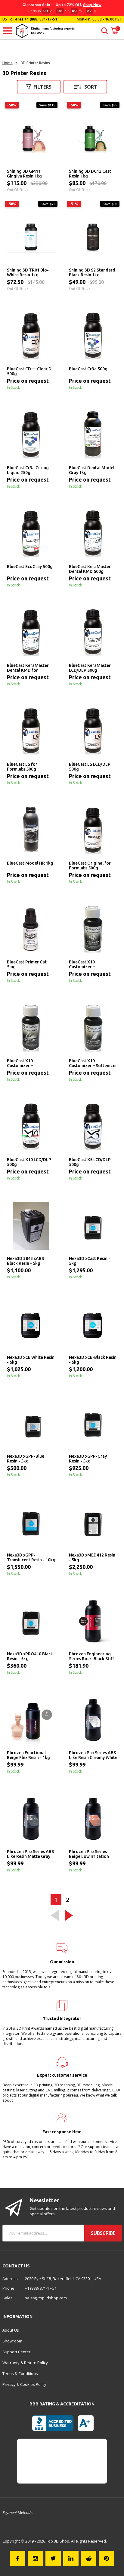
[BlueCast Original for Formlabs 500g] (93, 831)
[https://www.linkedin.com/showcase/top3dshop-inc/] (71, 2558)
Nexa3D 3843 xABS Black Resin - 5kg (25, 1261)
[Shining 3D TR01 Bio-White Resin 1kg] (31, 237)
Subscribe (103, 2233)
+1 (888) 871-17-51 (40, 19)
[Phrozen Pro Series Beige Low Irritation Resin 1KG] (93, 1819)
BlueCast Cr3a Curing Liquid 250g (28, 470)
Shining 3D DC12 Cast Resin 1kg (90, 174)
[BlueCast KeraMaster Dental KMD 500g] (93, 534)
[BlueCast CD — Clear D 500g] (31, 336)
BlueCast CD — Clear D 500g (29, 371)
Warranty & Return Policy (25, 2363)
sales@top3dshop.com (46, 2298)
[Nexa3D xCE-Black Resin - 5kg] (93, 1325)
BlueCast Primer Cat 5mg (27, 964)
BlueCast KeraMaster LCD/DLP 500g (90, 668)
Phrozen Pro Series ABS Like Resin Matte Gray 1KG (30, 1854)
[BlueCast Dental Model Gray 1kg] (93, 435)
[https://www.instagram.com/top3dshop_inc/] (35, 2558)
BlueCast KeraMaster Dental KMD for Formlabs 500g (28, 668)
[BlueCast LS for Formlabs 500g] (31, 732)
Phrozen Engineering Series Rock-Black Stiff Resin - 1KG (91, 1657)
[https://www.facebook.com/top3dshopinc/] (18, 2558)
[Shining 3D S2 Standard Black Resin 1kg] (93, 237)
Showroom (12, 2341)
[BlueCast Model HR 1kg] (31, 831)
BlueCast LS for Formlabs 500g (22, 767)
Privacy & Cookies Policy (24, 2384)
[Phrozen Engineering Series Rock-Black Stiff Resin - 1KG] (93, 1621)
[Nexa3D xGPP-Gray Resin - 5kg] (93, 1424)
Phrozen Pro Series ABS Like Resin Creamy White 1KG (93, 1755)
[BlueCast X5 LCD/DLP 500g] (93, 1127)
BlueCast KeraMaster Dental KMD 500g (90, 569)
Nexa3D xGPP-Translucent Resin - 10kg (31, 1557)
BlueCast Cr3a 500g (88, 369)
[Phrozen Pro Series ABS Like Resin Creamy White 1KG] (93, 1720)
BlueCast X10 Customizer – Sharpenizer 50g (23, 1063)
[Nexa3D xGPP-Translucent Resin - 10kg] (31, 1522)
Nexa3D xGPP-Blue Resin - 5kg (26, 1459)
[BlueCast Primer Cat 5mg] (31, 929)
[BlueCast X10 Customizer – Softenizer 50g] (93, 1028)
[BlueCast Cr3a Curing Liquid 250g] (31, 435)
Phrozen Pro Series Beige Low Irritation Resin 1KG (89, 1854)
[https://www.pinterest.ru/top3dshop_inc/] (106, 2558)
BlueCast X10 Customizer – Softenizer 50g (93, 1063)
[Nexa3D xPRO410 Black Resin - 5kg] (31, 1621)
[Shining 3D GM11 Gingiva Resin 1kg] (31, 139)
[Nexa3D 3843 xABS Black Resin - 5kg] (31, 1226)
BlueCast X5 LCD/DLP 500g (90, 1162)
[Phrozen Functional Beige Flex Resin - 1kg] (31, 1720)
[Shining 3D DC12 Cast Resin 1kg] (93, 139)
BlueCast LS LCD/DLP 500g (90, 767)
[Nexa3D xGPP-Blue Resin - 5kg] (31, 1424)
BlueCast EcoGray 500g (30, 567)
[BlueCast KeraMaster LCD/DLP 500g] (93, 633)
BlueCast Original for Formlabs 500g (90, 865)
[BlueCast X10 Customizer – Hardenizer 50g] (93, 929)
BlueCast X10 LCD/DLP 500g (29, 1162)
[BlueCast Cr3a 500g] (93, 336)
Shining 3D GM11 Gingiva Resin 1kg (24, 174)
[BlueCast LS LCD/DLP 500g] (93, 732)
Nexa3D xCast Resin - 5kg (90, 1261)
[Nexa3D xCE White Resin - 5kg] (31, 1325)
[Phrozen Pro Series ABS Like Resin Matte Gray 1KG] (31, 1819)
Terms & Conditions (20, 2373)
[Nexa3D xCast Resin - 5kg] (93, 1226)
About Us (11, 2330)
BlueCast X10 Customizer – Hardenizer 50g (84, 965)
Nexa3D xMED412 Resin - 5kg (92, 1557)
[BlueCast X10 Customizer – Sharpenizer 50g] (31, 1028)
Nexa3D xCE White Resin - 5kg (31, 1360)
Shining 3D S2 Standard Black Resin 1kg (92, 272)
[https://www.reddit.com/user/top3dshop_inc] (89, 2558)
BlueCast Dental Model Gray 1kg (92, 470)
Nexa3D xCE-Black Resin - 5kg (93, 1360)
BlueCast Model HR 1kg (30, 863)
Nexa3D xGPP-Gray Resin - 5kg (88, 1459)
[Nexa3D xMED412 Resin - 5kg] (93, 1522)
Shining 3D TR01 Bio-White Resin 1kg (28, 272)
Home (8, 63)
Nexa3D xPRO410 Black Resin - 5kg (30, 1656)
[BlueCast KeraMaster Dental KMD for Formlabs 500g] (31, 633)
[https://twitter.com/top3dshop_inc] (53, 2558)
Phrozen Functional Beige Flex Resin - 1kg (28, 1755)
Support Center (16, 2352)
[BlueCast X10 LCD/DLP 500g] (31, 1127)
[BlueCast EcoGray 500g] (31, 534)
